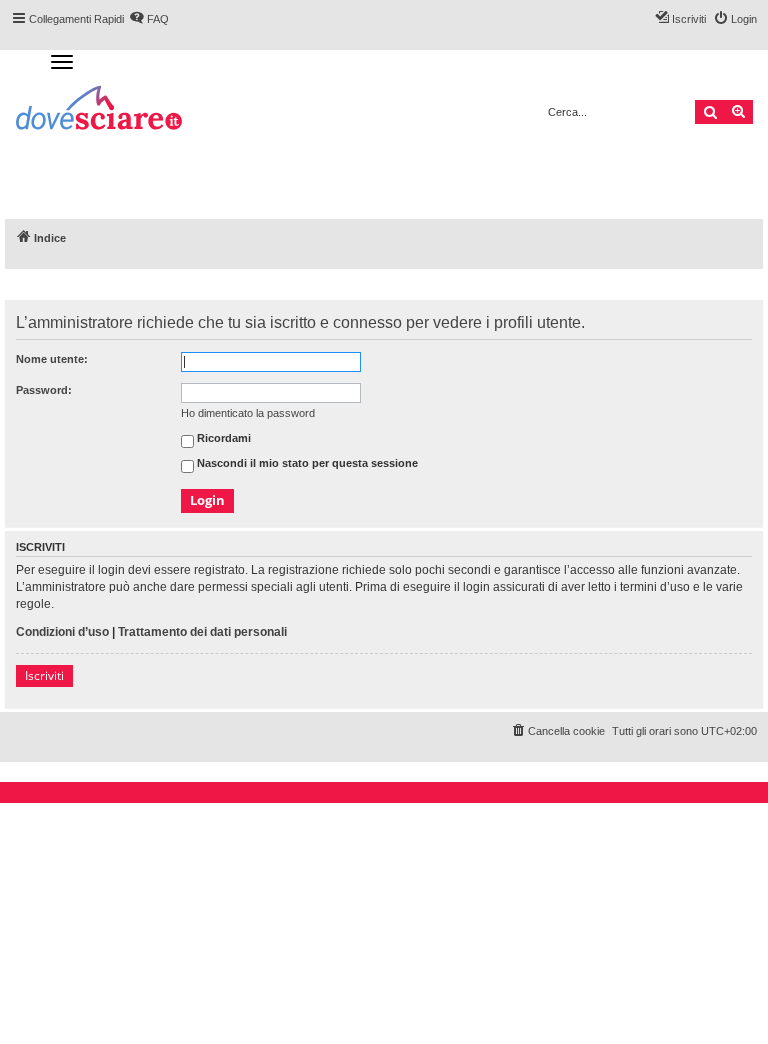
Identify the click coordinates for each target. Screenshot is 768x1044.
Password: (44, 390)
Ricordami (222, 439)
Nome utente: (52, 359)
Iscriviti (44, 675)
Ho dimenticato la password (248, 413)
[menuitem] (557, 731)
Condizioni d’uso (62, 632)
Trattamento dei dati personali (202, 632)
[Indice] (100, 110)
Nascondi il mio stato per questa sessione (306, 464)
